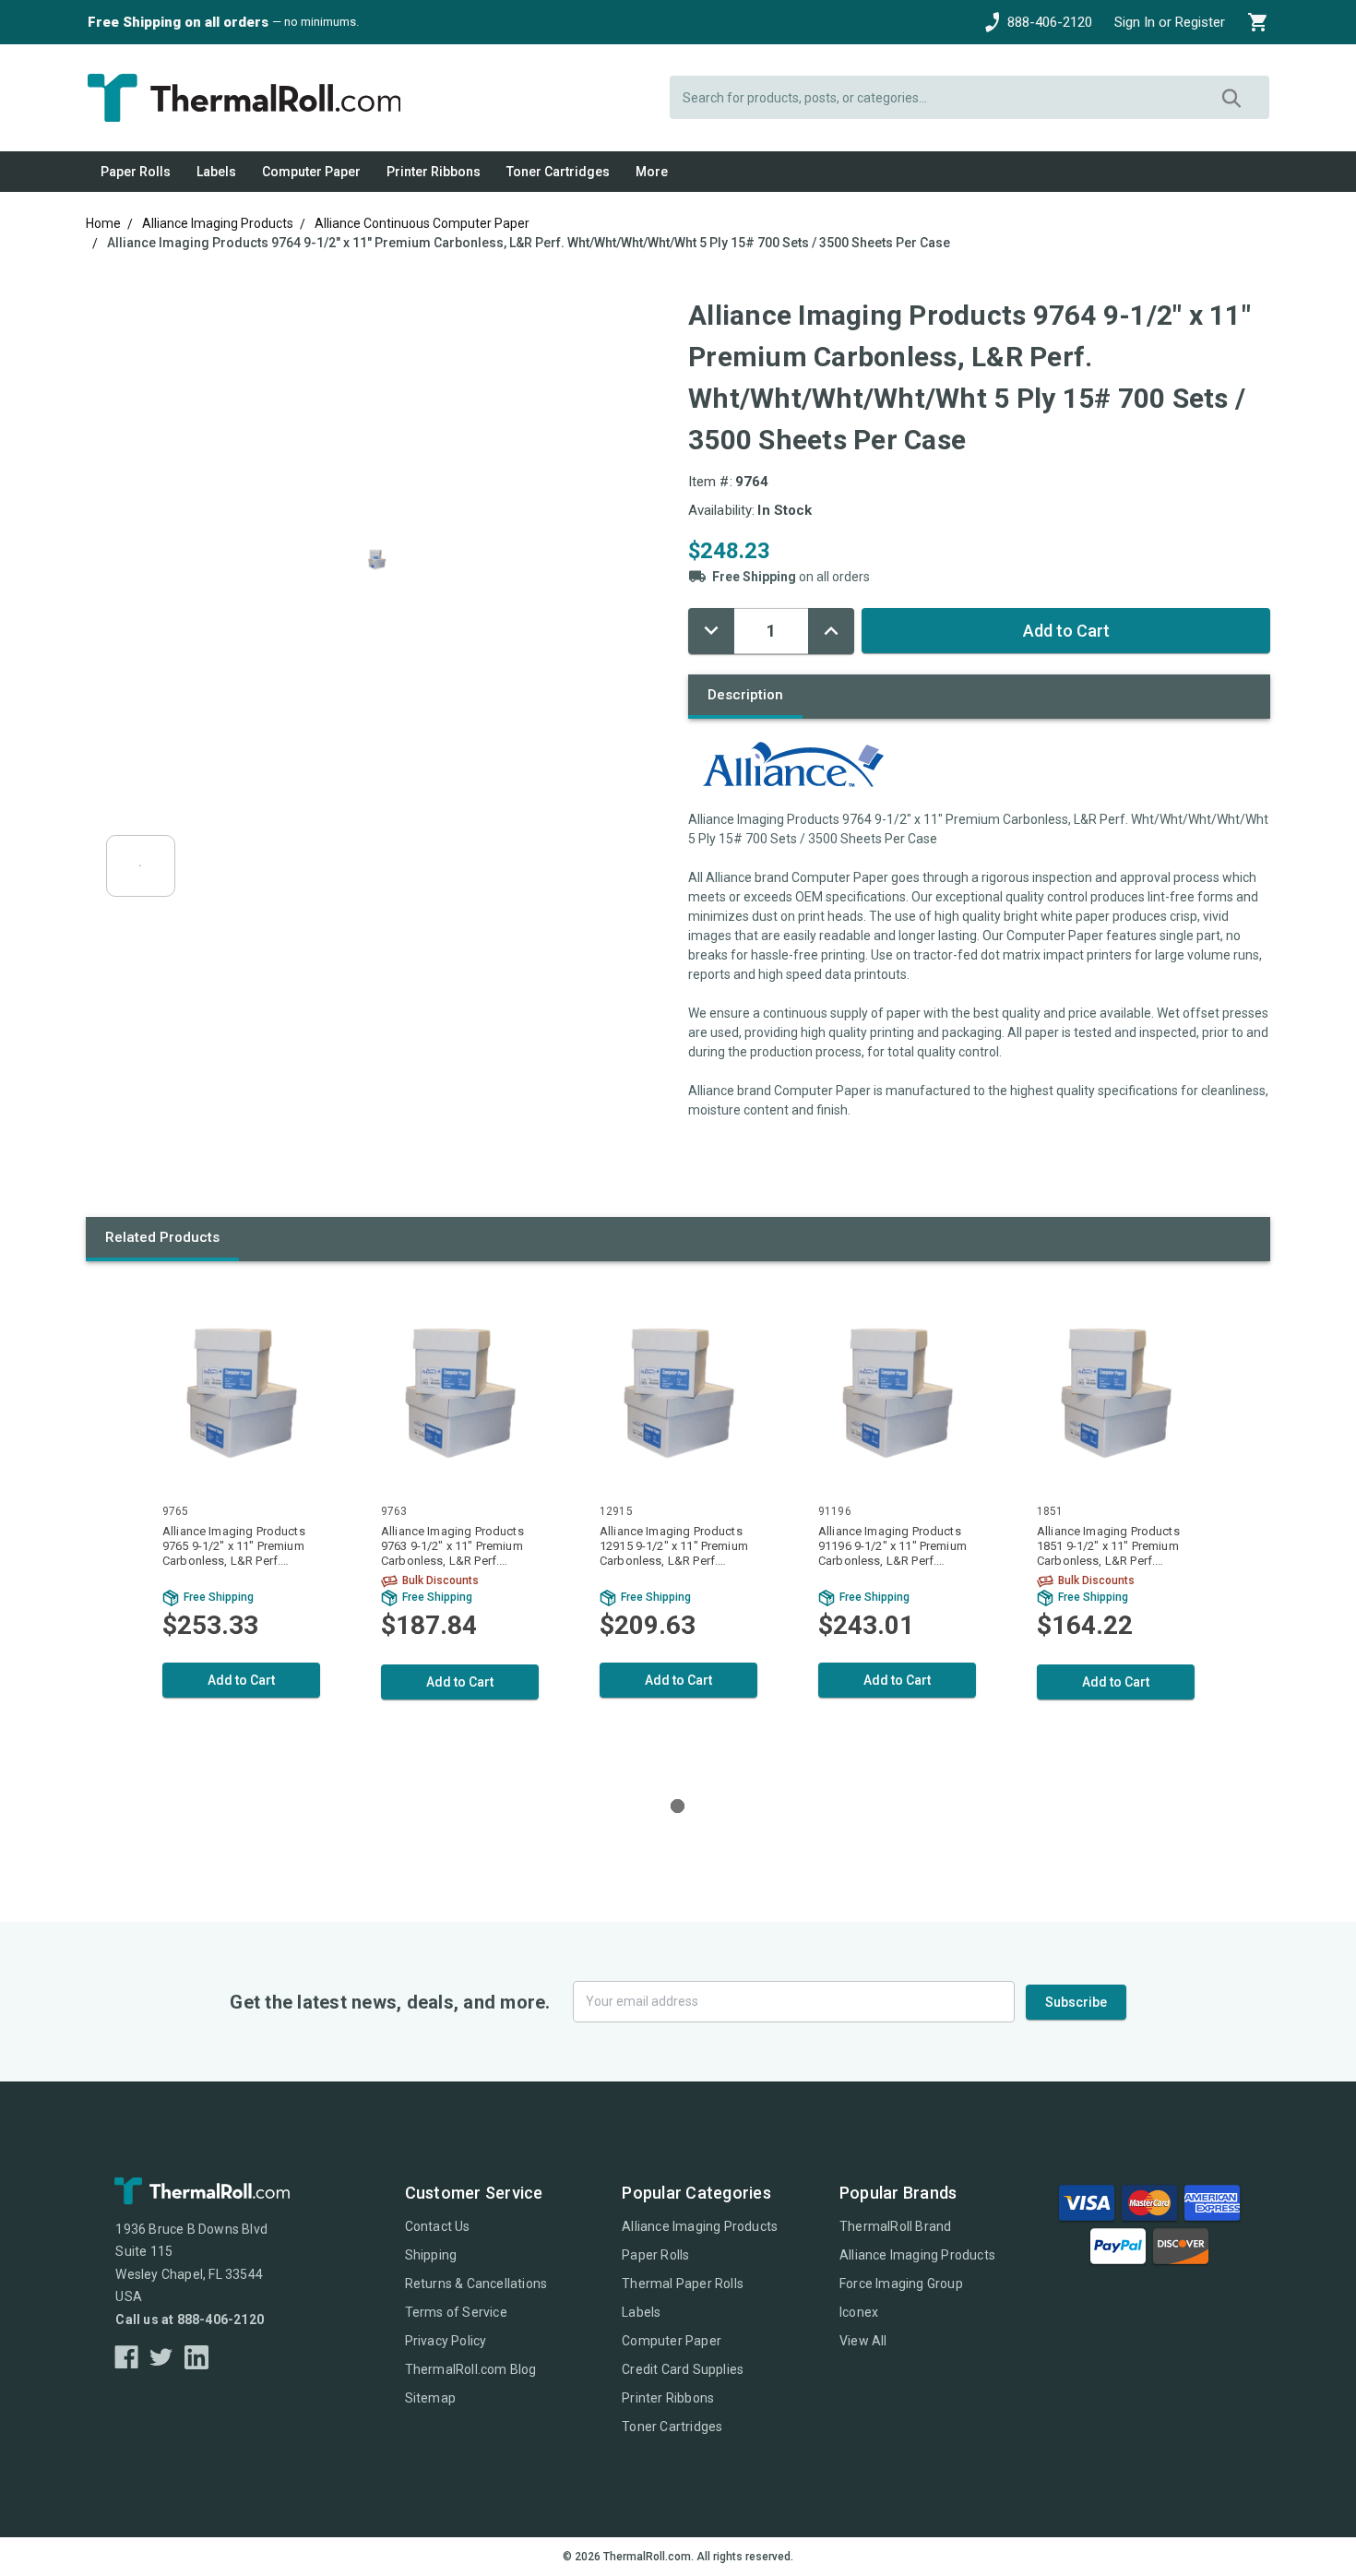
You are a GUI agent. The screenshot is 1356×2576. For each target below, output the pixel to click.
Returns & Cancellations (476, 2284)
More (652, 172)
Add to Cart (241, 1680)
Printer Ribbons (434, 172)
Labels (216, 172)
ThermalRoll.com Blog (471, 2369)
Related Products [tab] (162, 1237)
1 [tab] (678, 1806)
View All (863, 2341)
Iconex (859, 2312)
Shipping (431, 2255)
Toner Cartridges (558, 172)
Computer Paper (311, 172)
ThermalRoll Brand (895, 2226)
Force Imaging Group (901, 2284)
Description (745, 695)
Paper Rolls (136, 172)
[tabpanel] (241, 1525)
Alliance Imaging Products (700, 2226)
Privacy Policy (446, 2341)
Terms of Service (456, 2312)
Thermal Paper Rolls (683, 2284)
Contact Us (438, 2226)
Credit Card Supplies (683, 2369)
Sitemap (430, 2398)
